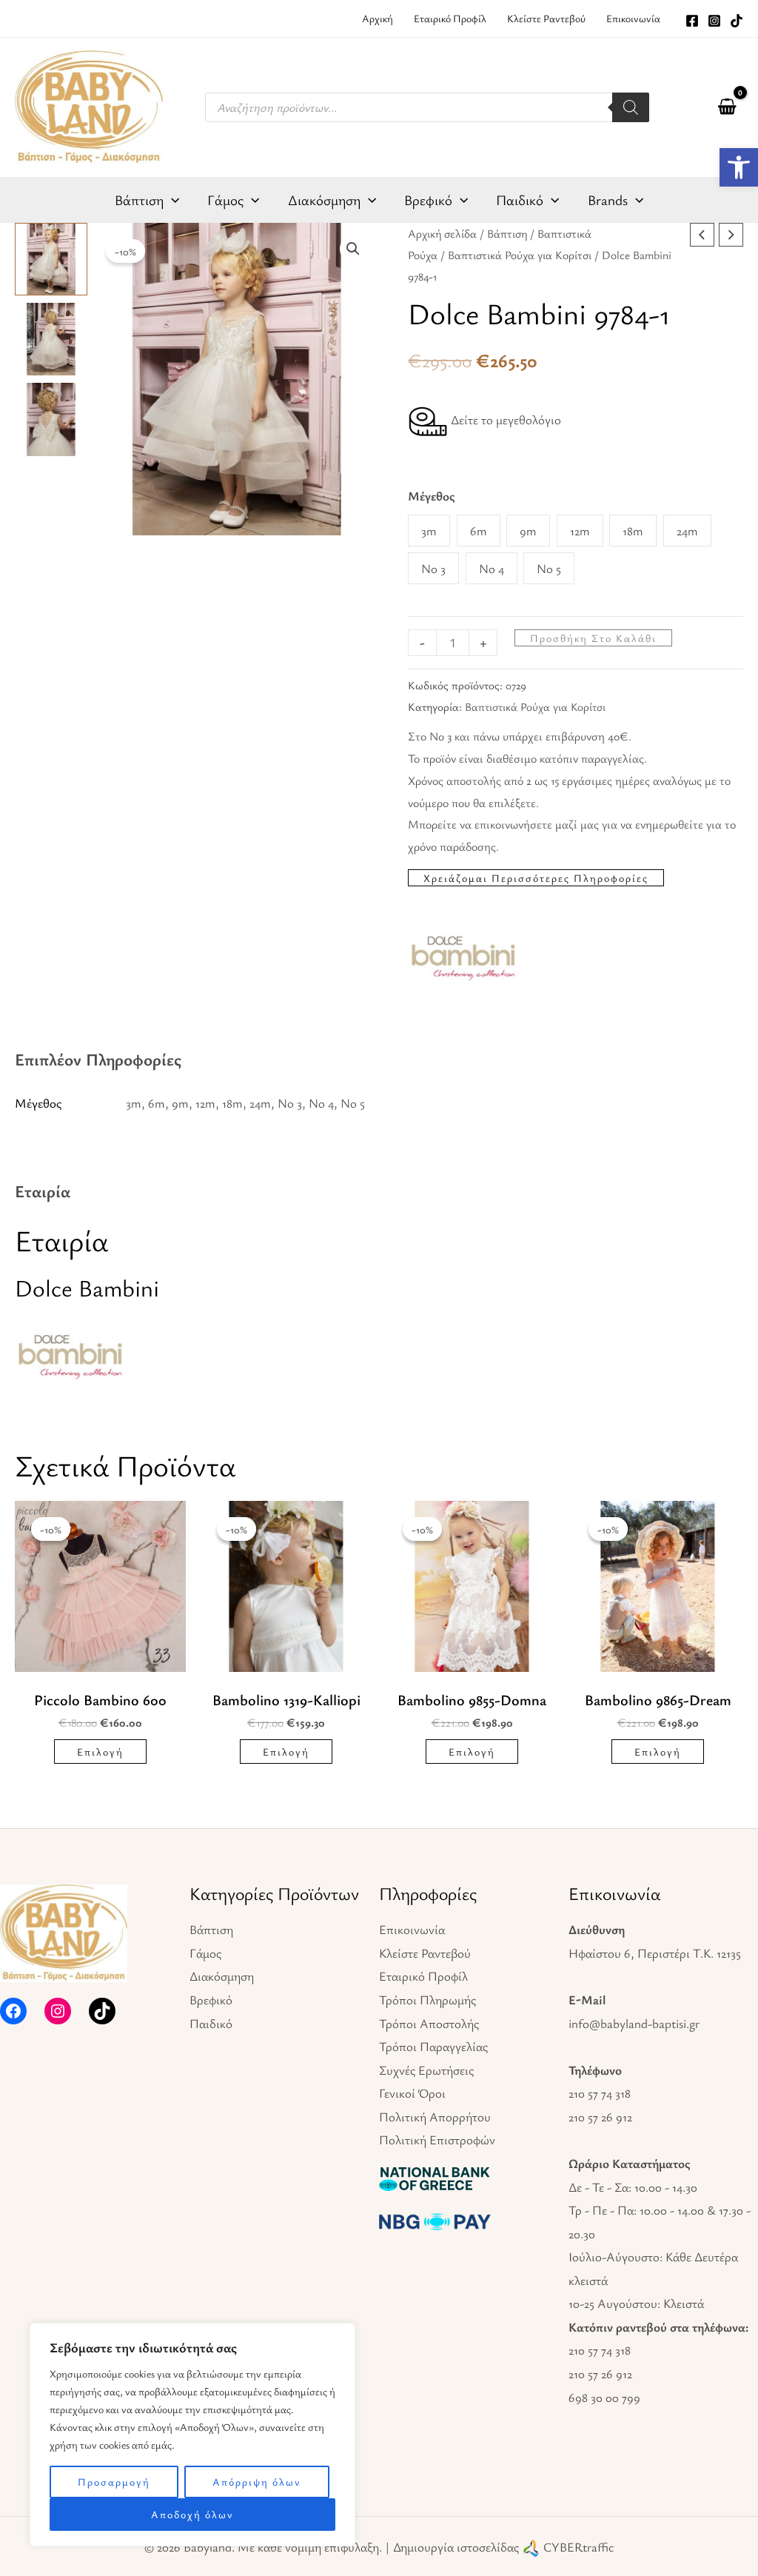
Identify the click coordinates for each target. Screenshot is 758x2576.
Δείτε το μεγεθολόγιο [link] (504, 419)
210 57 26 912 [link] (600, 2117)
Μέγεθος (432, 496)
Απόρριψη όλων (257, 2482)
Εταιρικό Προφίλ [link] (423, 1976)
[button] (353, 249)
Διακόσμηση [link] (222, 1976)
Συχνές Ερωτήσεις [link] (426, 2070)
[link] (739, 167)
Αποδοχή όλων (192, 2514)
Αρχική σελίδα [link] (442, 234)
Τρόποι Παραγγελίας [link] (433, 2046)
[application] (171, 200)
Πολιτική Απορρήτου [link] (435, 2117)
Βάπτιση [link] (507, 234)
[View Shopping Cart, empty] (727, 107)
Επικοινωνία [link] (412, 1929)
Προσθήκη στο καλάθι (593, 638)
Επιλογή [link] (100, 1752)
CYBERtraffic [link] (578, 2547)
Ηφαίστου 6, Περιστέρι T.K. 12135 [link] (655, 1953)
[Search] (631, 107)
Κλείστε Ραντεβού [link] (425, 1953)
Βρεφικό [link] (211, 2000)
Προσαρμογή (114, 2482)
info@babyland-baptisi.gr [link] (634, 2023)
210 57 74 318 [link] (600, 2093)
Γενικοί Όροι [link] (412, 2093)
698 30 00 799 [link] (604, 2397)
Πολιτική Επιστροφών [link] (437, 2140)
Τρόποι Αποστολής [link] (429, 2023)
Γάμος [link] (205, 1953)
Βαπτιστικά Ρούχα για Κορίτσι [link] (520, 255)
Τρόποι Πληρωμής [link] (427, 2000)
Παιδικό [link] (211, 2023)
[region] (192, 2435)
